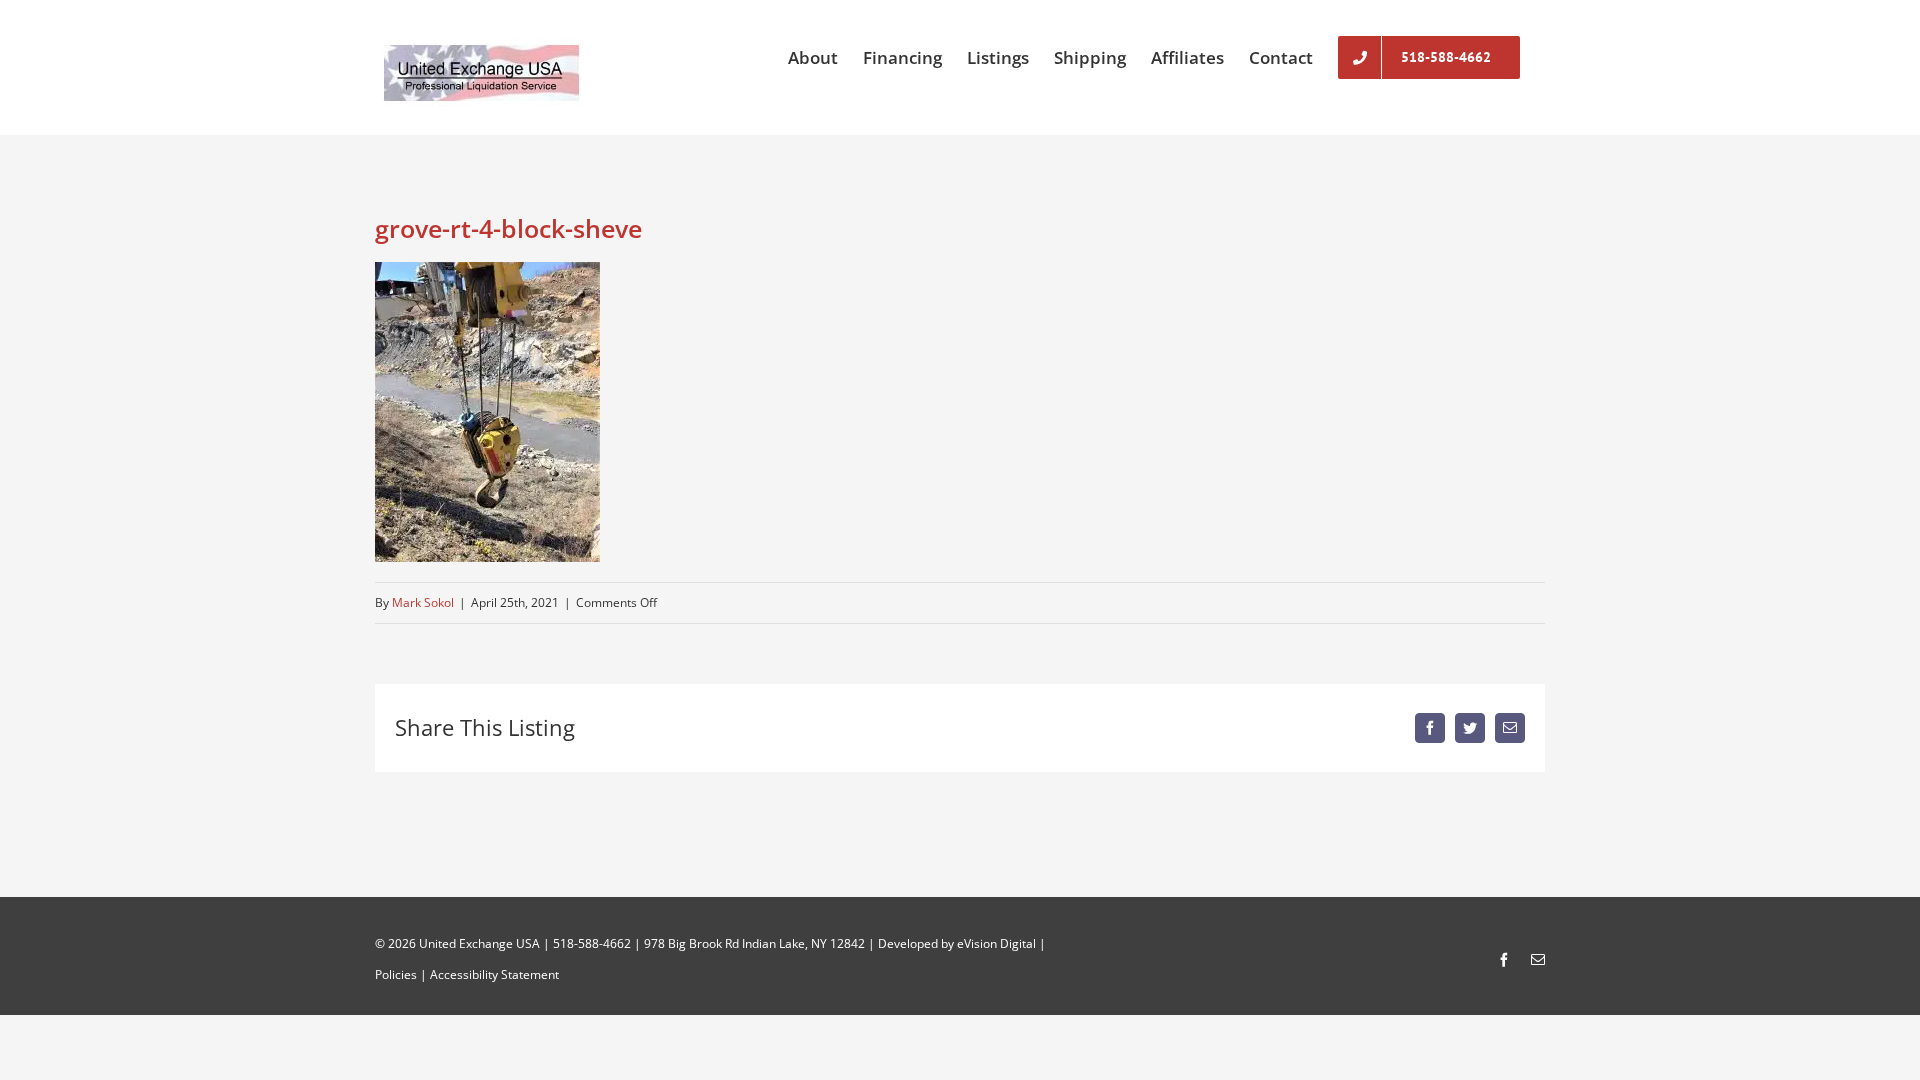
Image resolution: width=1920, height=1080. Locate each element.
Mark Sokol (423, 602)
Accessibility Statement (494, 974)
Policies (396, 974)
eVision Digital (996, 943)
